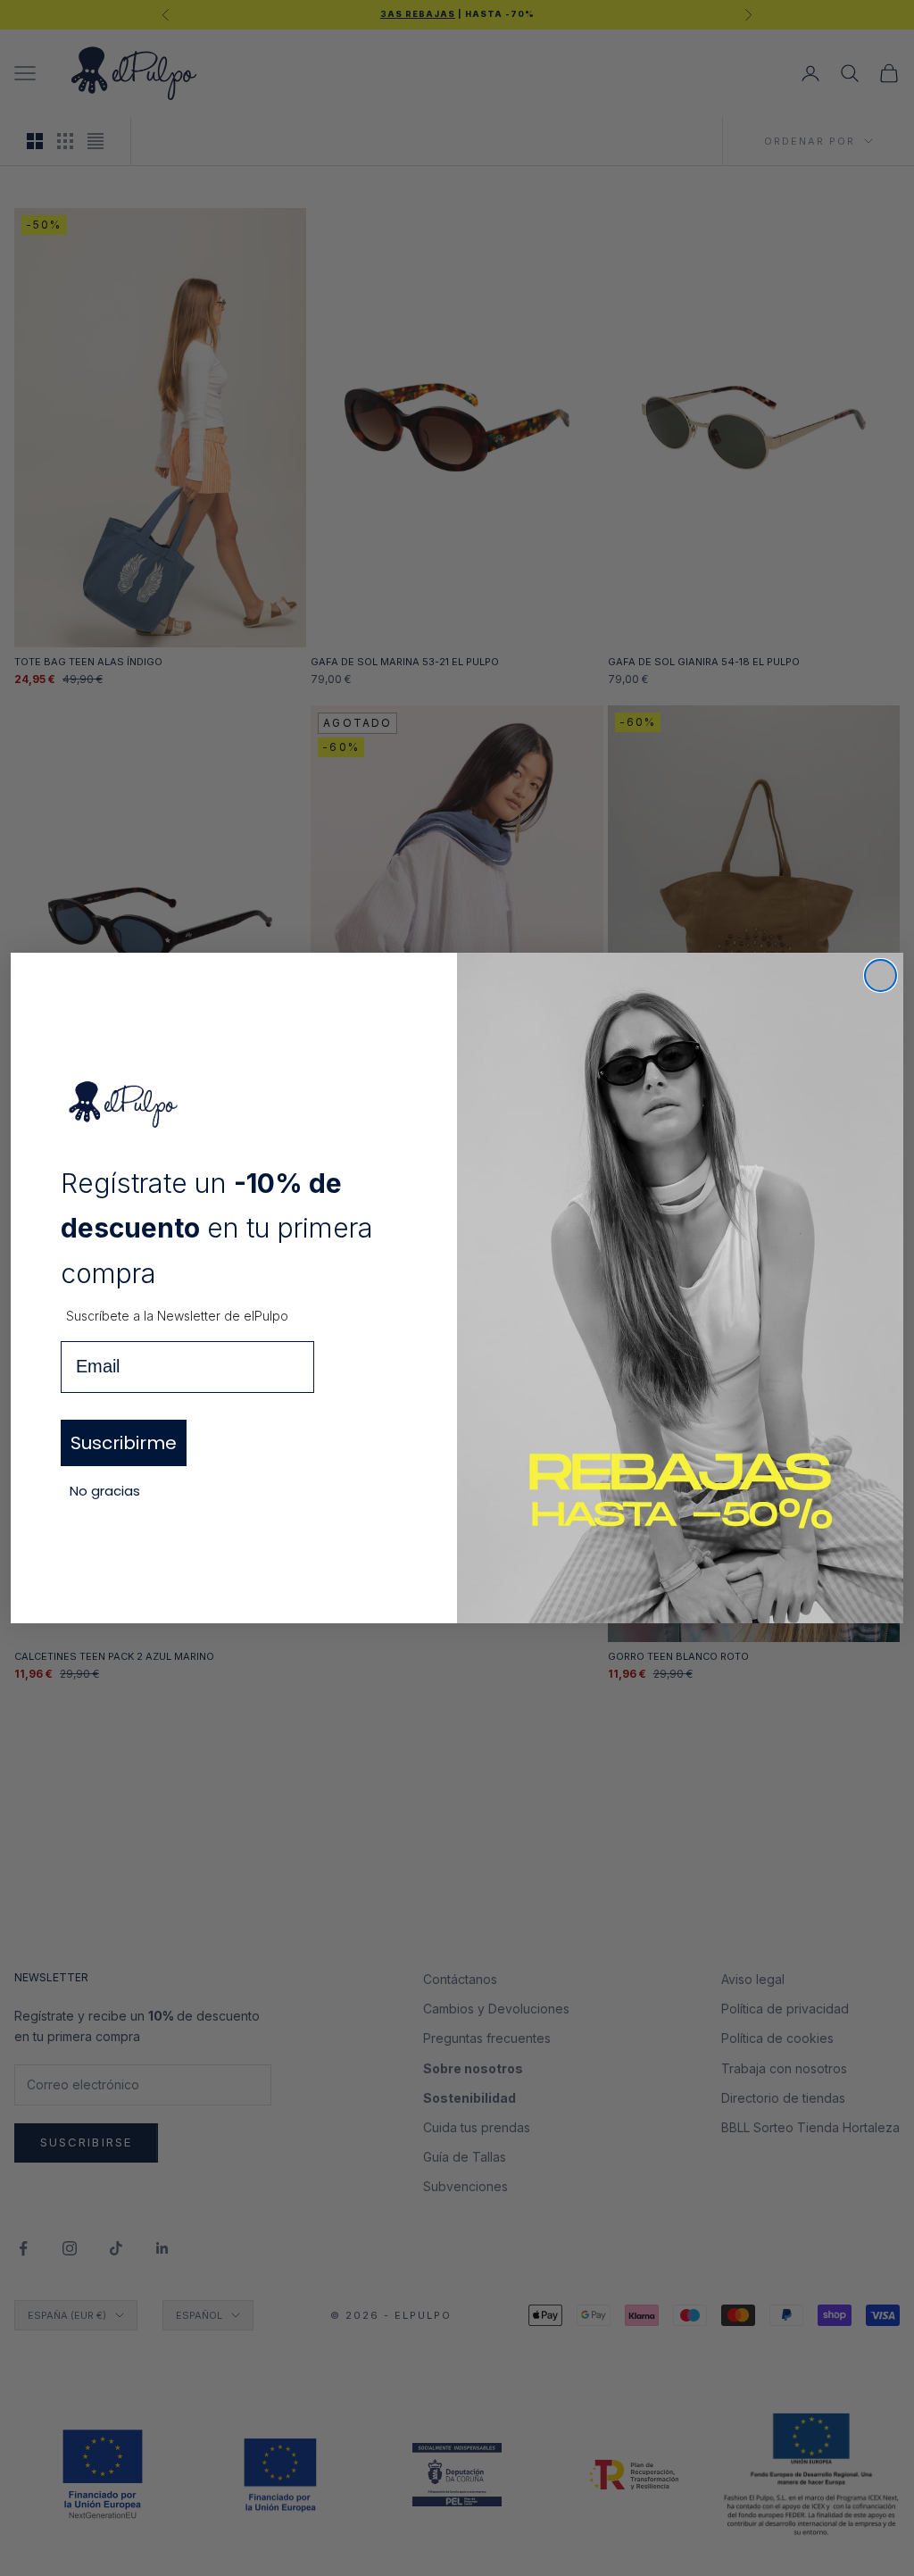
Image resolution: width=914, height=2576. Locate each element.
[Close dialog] (881, 975)
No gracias (105, 1491)
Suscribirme (124, 1443)
